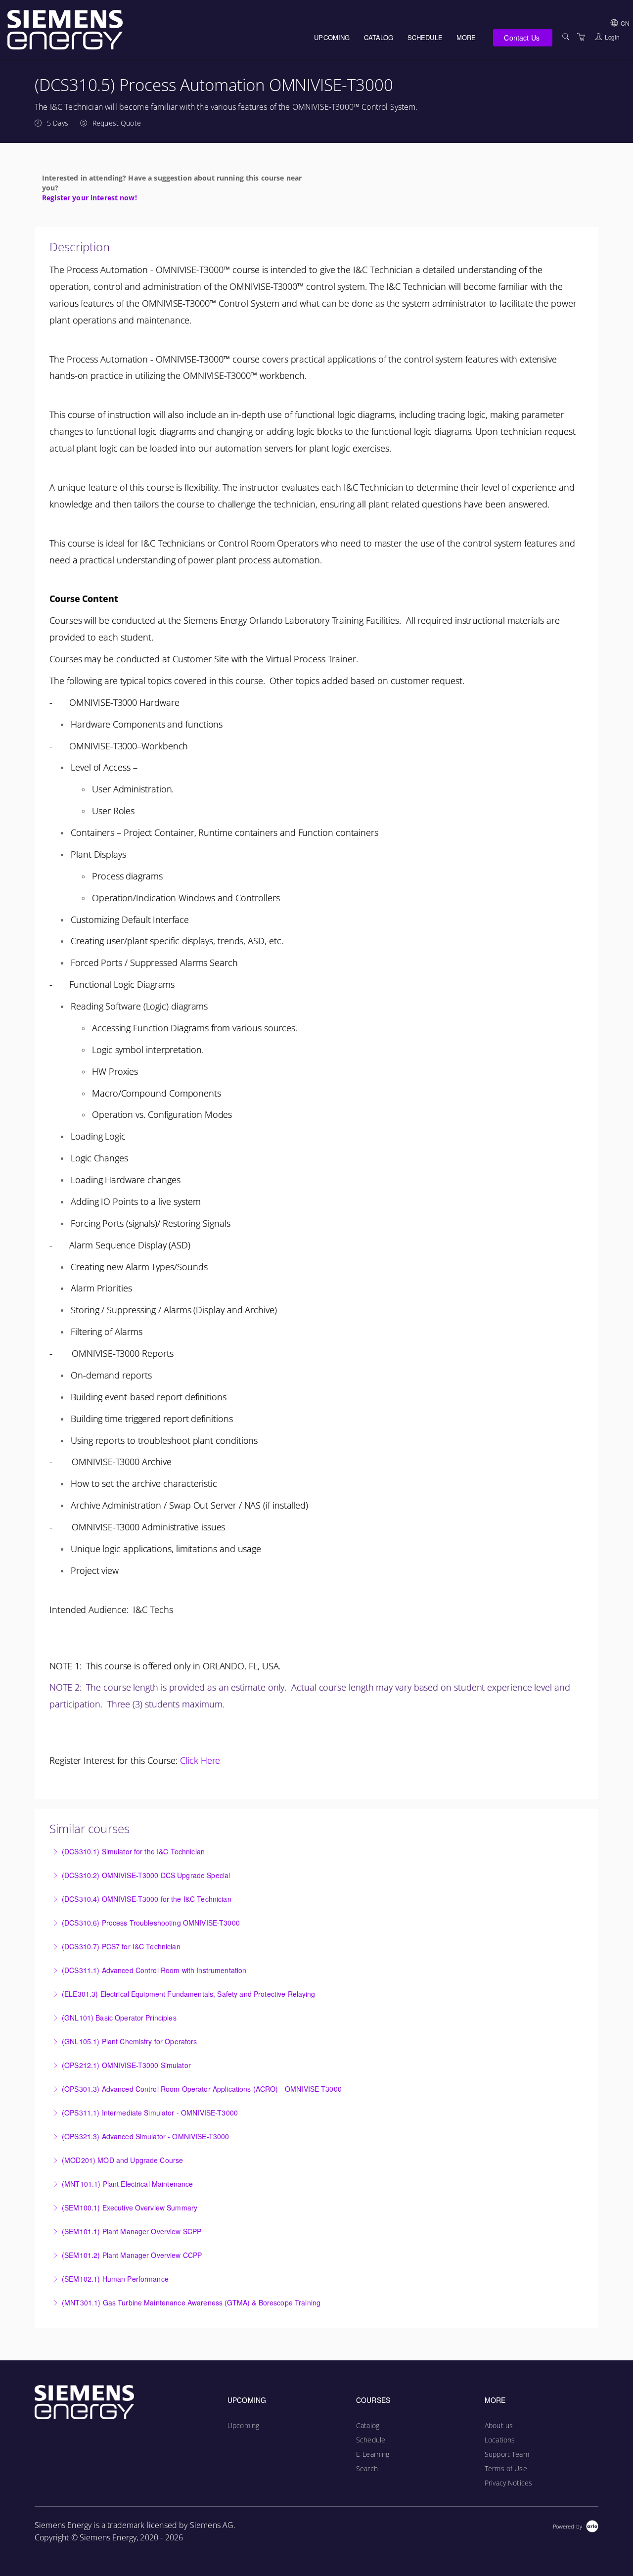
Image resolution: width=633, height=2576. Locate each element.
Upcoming (332, 37)
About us (499, 2425)
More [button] (466, 37)
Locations (500, 2440)
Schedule (425, 37)
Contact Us (521, 37)
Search (367, 2468)
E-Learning (373, 2454)
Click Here (200, 1760)
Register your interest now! (90, 198)
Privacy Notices (508, 2483)
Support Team (507, 2454)
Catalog (379, 37)
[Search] (566, 37)
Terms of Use (506, 2468)
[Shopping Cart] (581, 37)
